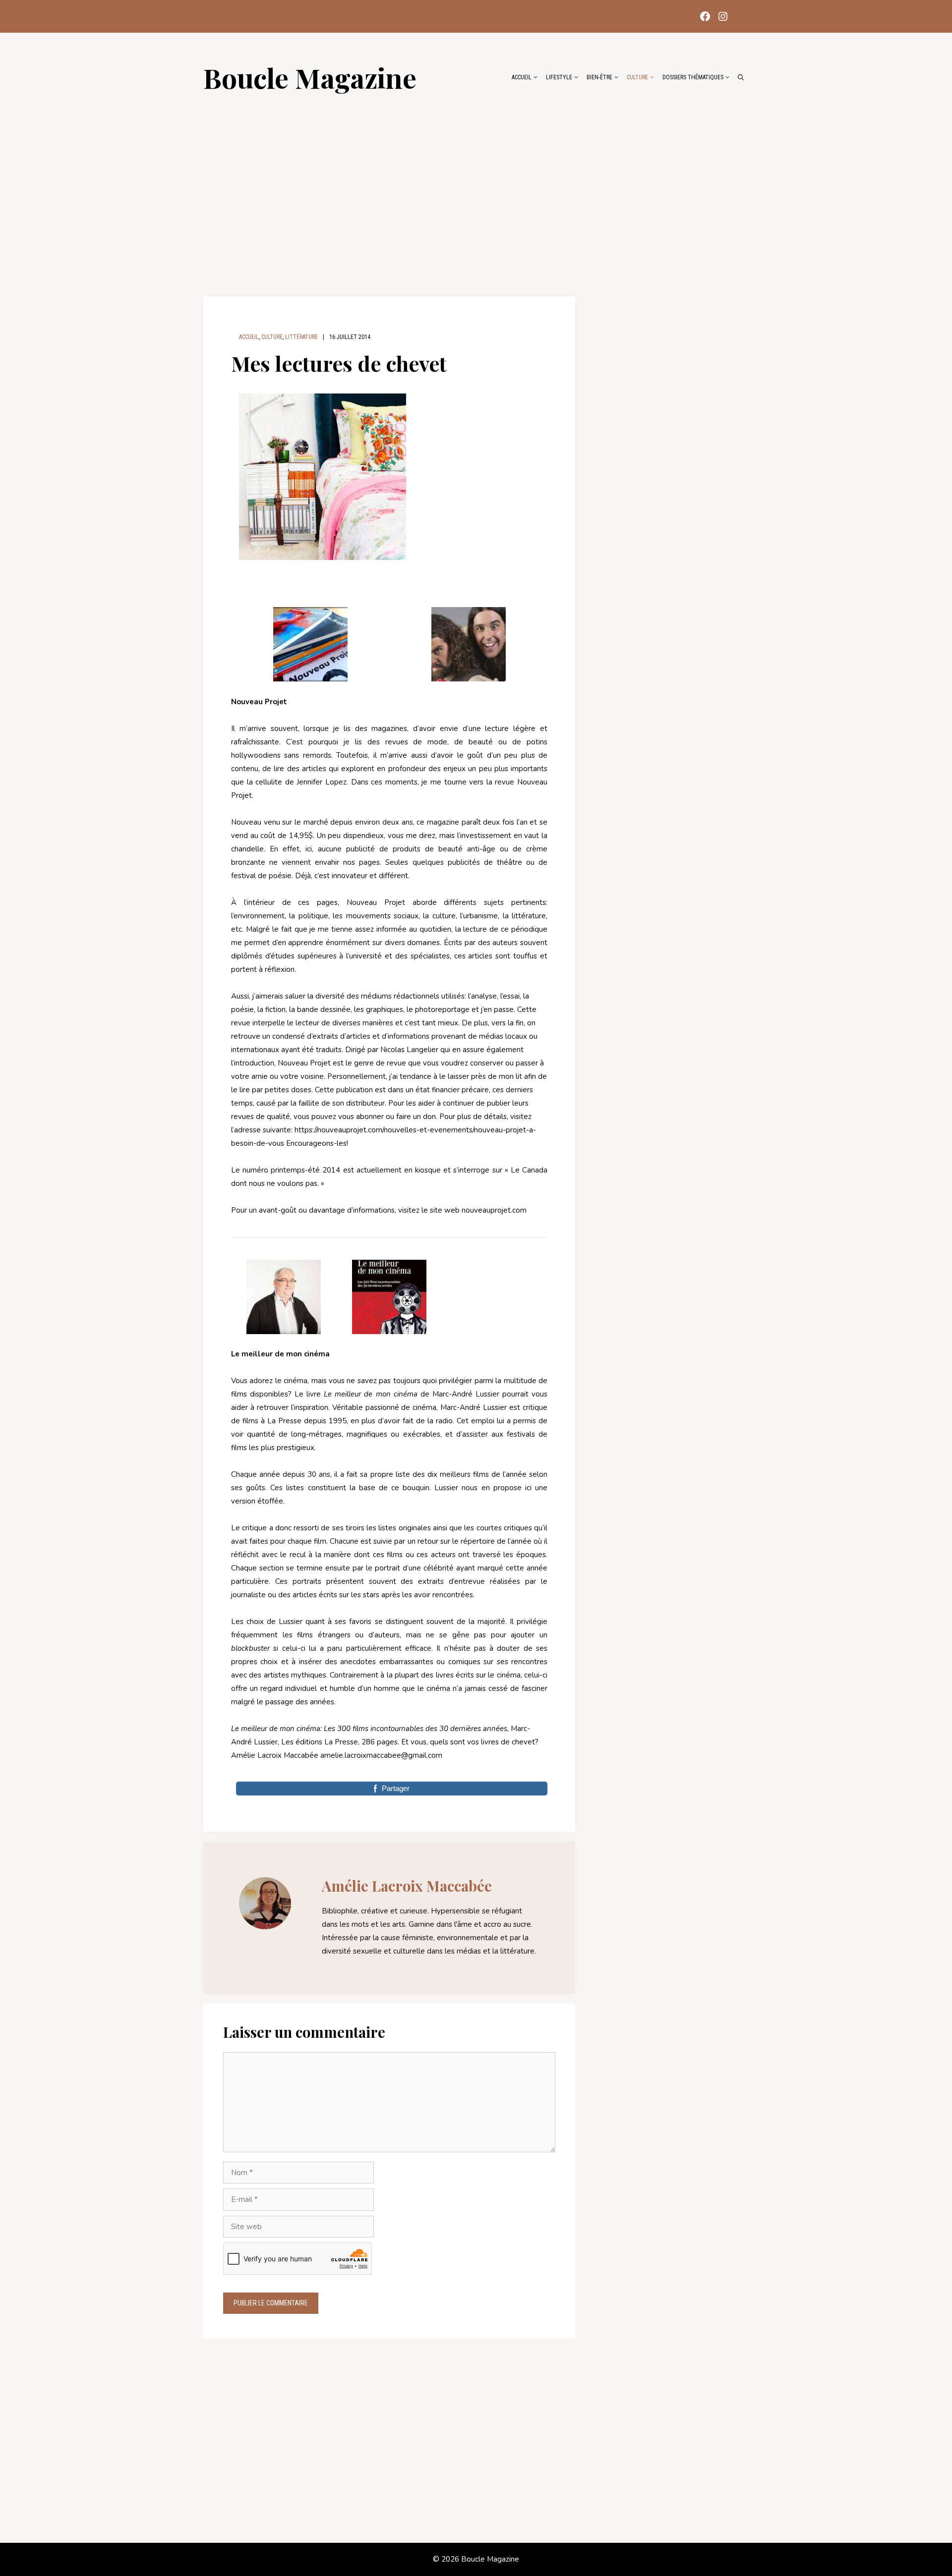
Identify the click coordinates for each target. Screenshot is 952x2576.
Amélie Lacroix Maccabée (407, 1886)
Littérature (301, 337)
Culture (637, 77)
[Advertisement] (476, 189)
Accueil (522, 77)
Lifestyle (559, 77)
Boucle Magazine (310, 77)
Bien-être (599, 77)
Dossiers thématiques (693, 77)
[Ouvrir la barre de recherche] (741, 77)
